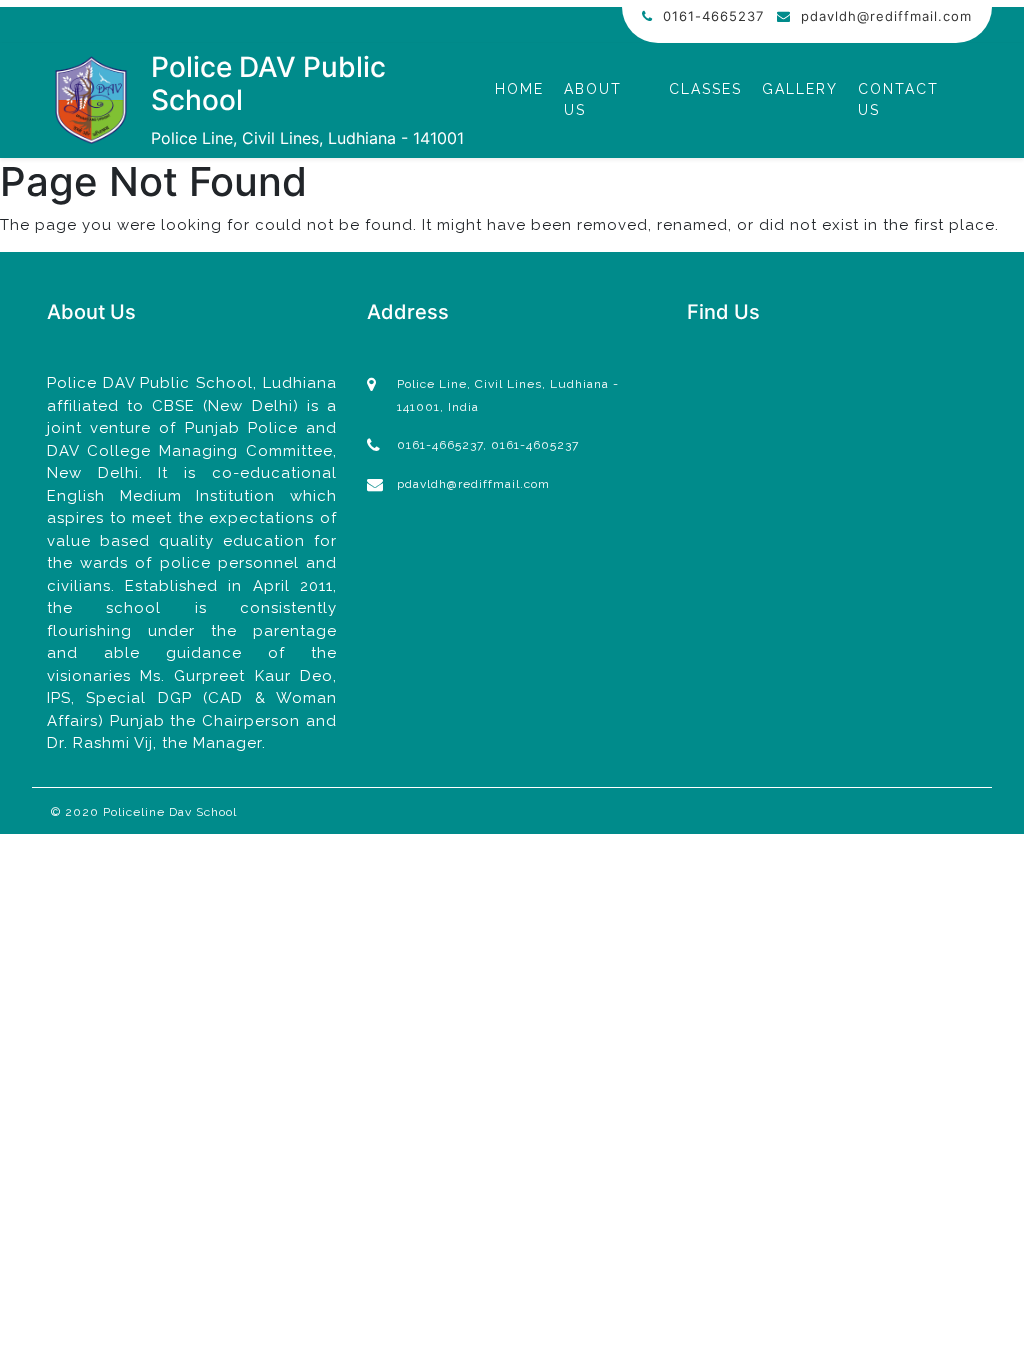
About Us (593, 99)
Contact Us (898, 99)
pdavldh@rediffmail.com (886, 16)
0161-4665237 (713, 16)
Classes (705, 89)
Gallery (800, 89)
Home (519, 89)
